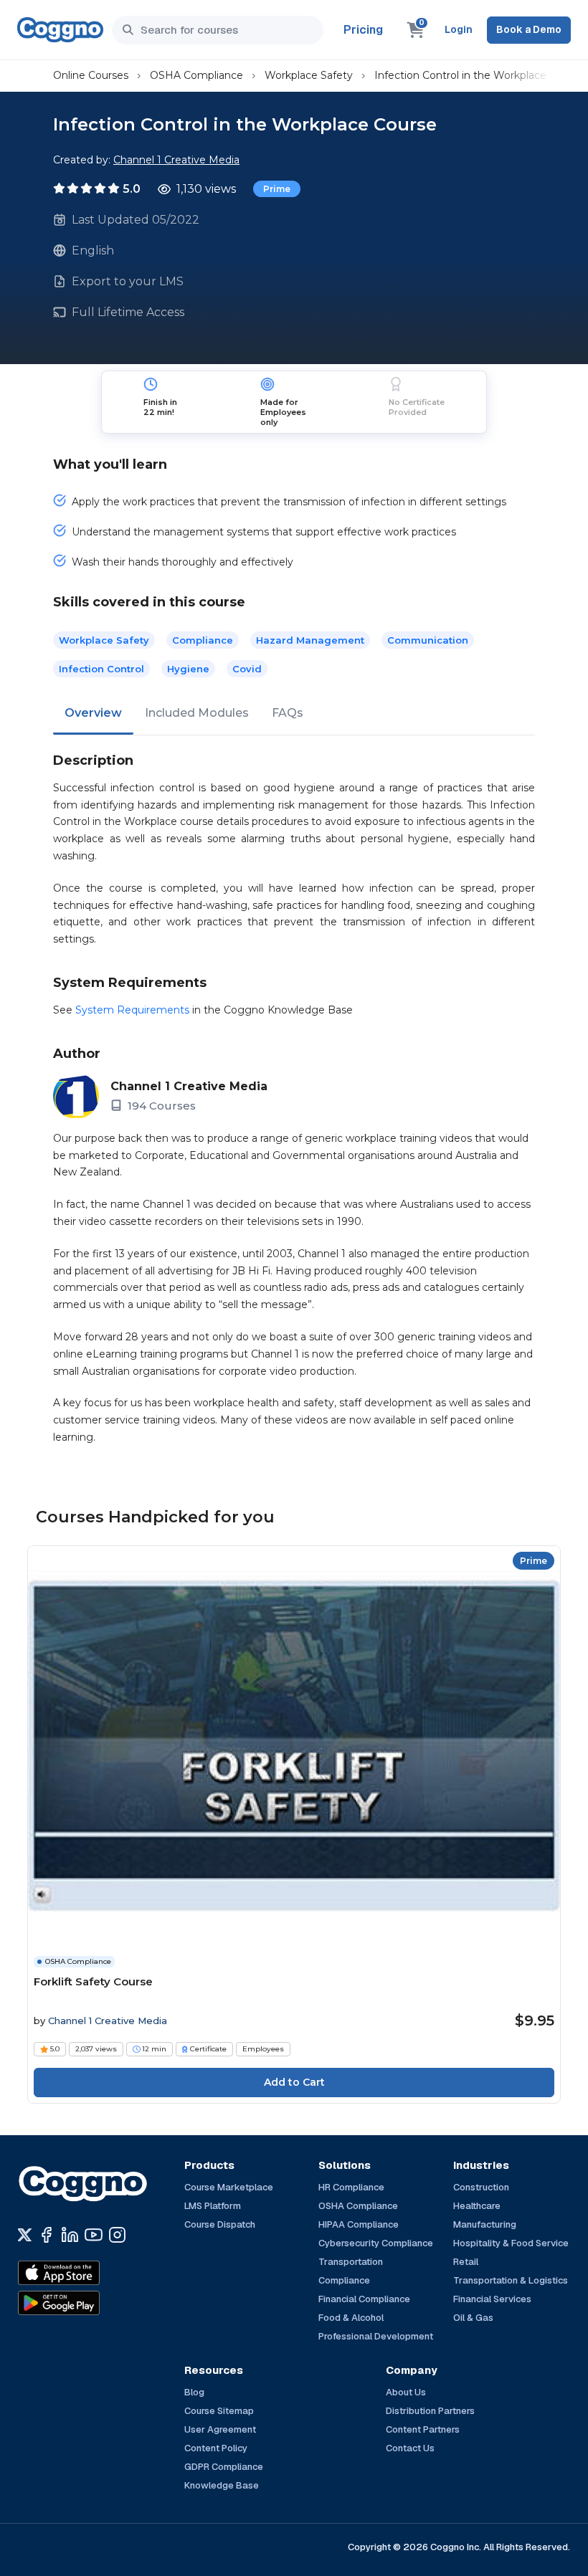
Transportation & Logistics (511, 2280)
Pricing (363, 30)
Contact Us (410, 2448)
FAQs (288, 713)
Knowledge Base (222, 2485)
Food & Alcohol (351, 2318)
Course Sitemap (219, 2411)
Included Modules (197, 713)
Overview (93, 713)
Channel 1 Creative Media (176, 160)
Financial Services (492, 2299)
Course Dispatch (220, 2224)
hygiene (188, 669)
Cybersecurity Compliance (376, 2243)
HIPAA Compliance (359, 2224)
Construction (481, 2187)
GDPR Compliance (224, 2467)
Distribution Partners (430, 2411)
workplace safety (104, 640)
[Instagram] (117, 2235)
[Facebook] (46, 2235)
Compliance (203, 640)
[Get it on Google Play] (90, 2303)
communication (428, 640)
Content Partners (423, 2429)
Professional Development (376, 2336)
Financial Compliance (364, 2299)
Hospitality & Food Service (511, 2243)
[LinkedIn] (70, 2235)
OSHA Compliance (196, 75)
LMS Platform (213, 2206)
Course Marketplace (229, 2187)
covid (247, 669)
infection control (101, 669)
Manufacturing (485, 2224)
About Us (406, 2392)
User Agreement (220, 2429)
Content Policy (216, 2448)
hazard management (310, 640)
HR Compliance (351, 2187)
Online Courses (91, 75)
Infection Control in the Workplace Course (479, 75)
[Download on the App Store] (90, 2273)
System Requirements (132, 1010)
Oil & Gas (473, 2318)
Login (459, 29)
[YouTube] (94, 2235)
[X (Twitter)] (25, 2235)
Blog (194, 2392)
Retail (466, 2262)
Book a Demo (529, 29)
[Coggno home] (60, 30)
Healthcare (477, 2206)
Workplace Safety (309, 75)
